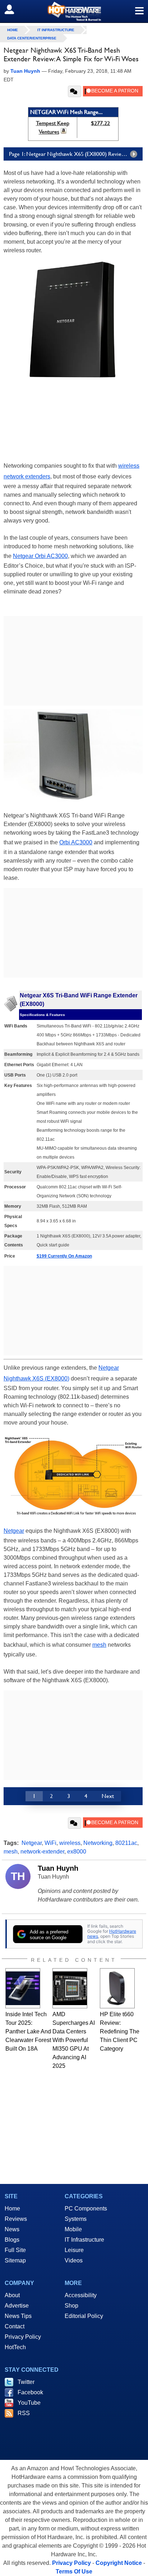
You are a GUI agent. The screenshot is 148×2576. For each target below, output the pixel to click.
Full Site (15, 2250)
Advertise (17, 2306)
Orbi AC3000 (76, 842)
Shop (71, 2306)
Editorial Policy (84, 2316)
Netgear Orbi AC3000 (40, 556)
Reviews (16, 2219)
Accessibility (81, 2295)
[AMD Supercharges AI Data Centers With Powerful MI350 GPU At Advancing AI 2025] (70, 1988)
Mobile (73, 2229)
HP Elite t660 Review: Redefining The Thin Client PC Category (120, 2031)
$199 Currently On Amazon (64, 1256)
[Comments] (75, 91)
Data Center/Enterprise (32, 38)
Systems (76, 2219)
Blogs (12, 2240)
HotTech (15, 2347)
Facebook (30, 2392)
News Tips (18, 2316)
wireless (70, 1843)
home (13, 30)
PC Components (86, 2208)
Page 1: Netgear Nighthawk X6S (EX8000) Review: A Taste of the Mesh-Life (76, 154)
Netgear (14, 1531)
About (12, 2295)
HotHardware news (112, 1934)
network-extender (42, 1852)
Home (12, 2208)
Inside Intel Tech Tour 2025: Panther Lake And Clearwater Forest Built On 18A (28, 2031)
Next (108, 1796)
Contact (15, 2326)
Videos (74, 2260)
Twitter (26, 2382)
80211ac (126, 1843)
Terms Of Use (74, 2572)
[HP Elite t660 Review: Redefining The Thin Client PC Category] (117, 1988)
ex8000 (77, 1852)
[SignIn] (14, 9)
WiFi (50, 1843)
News (12, 2229)
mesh (99, 1645)
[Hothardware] (74, 11)
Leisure (74, 2250)
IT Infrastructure (56, 30)
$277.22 (100, 123)
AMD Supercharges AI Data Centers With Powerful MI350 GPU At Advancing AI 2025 (74, 2040)
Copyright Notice (119, 2563)
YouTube (29, 2403)
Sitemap (15, 2260)
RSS (24, 2413)
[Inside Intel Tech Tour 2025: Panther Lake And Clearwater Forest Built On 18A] (23, 1988)
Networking (98, 1843)
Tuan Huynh (58, 1868)
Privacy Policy (23, 2337)
